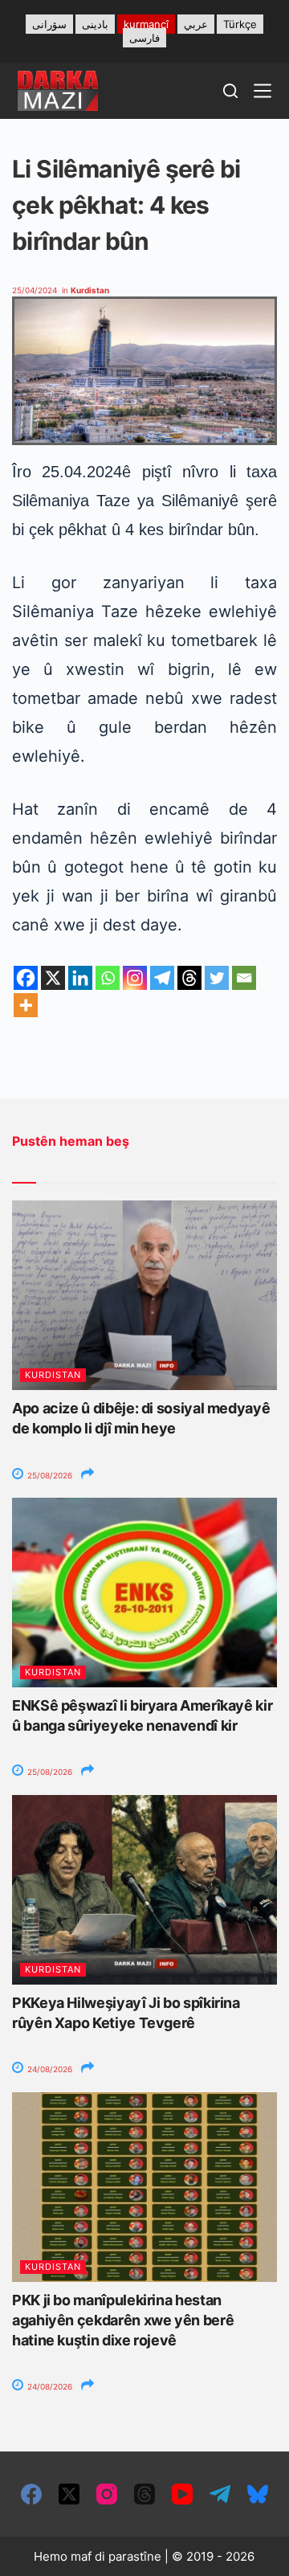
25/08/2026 (49, 1475)
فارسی (144, 38)
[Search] (230, 91)
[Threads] (189, 978)
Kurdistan (90, 290)
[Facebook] (26, 978)
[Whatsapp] (108, 978)
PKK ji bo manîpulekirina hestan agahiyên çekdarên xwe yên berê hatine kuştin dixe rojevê (123, 2320)
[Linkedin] (80, 978)
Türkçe (240, 24)
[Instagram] (135, 978)
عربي (196, 24)
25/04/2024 (35, 290)
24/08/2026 (49, 2069)
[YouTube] (182, 2494)
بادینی (95, 24)
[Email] (244, 978)
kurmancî (146, 24)
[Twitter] (217, 978)
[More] (26, 1005)
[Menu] (263, 91)
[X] (53, 978)
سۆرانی (49, 24)
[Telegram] (162, 978)
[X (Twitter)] (69, 2494)
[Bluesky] (258, 2494)
